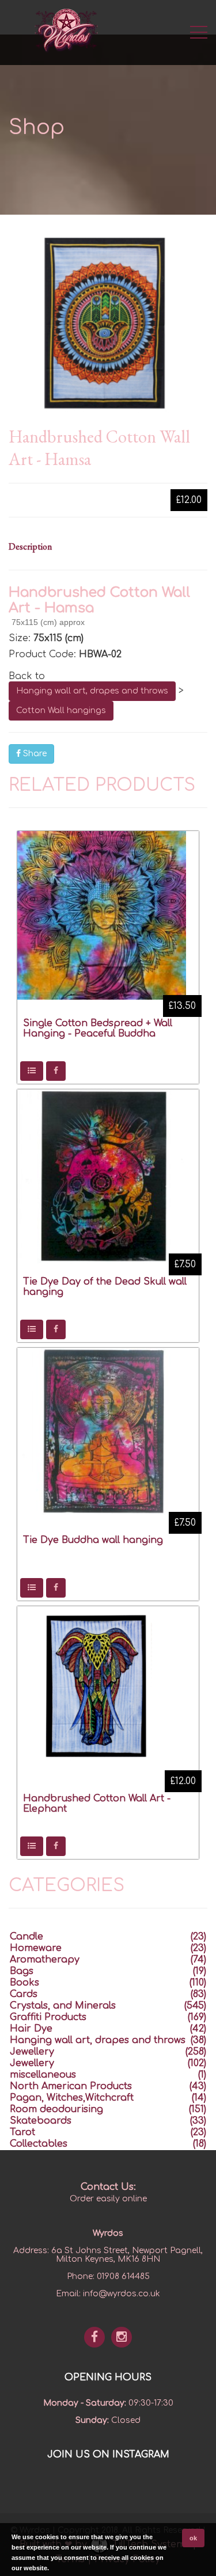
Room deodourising (56, 2109)
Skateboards (41, 2121)
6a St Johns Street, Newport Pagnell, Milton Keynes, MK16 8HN (127, 2255)
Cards (24, 1994)
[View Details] (32, 1071)
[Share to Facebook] (56, 1071)
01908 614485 (123, 2276)
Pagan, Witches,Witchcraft (72, 2098)
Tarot (22, 2132)
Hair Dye (31, 2029)
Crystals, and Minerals (63, 2006)
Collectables (39, 2144)
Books (24, 1983)
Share (34, 754)
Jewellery (32, 2052)
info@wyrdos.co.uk (122, 2294)
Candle (26, 1937)
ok (193, 2538)
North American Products (71, 2086)
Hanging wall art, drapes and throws (92, 691)
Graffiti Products (48, 2017)
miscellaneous (43, 2075)
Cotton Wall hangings (61, 710)
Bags (22, 1971)
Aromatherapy (45, 1960)
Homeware (36, 1948)
